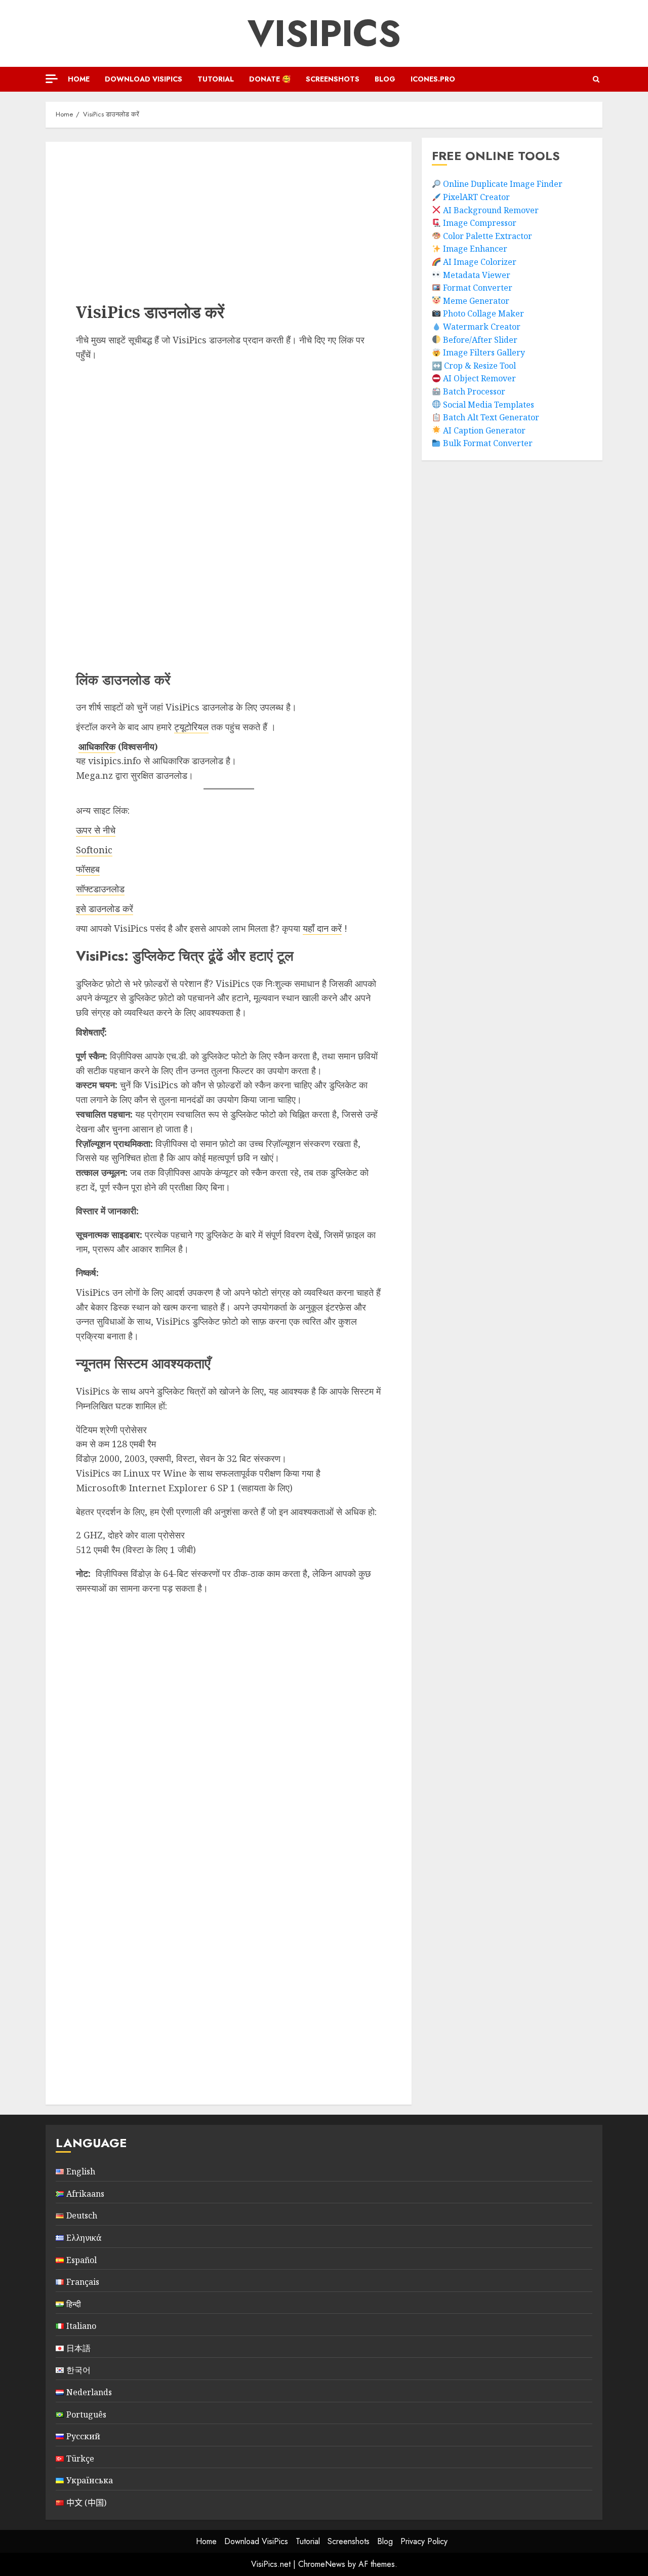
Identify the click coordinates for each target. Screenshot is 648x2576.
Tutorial (216, 79)
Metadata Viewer (477, 274)
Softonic (94, 850)
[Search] (596, 79)
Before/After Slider (480, 339)
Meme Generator (476, 300)
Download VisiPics (144, 79)
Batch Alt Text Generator (491, 417)
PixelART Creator (476, 197)
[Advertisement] (142, 213)
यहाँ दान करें (322, 928)
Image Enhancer (475, 249)
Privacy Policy (424, 2541)
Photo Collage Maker (483, 313)
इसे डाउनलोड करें (105, 908)
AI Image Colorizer (480, 262)
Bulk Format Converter (488, 443)
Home (79, 79)
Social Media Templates (489, 404)
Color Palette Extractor (488, 235)
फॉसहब (88, 869)
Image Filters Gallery (484, 352)
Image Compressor (480, 223)
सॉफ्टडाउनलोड (100, 889)
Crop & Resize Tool (480, 365)
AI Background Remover (491, 210)
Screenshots (333, 79)
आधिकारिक (97, 746)
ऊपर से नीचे (96, 830)
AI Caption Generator (484, 430)
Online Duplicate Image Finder (503, 184)
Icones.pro (433, 79)
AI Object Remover (479, 378)
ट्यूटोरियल (191, 727)
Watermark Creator (482, 327)
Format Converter (478, 288)
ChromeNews (322, 2564)
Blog (385, 79)
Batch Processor (474, 391)
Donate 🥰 (270, 79)
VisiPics (324, 33)
